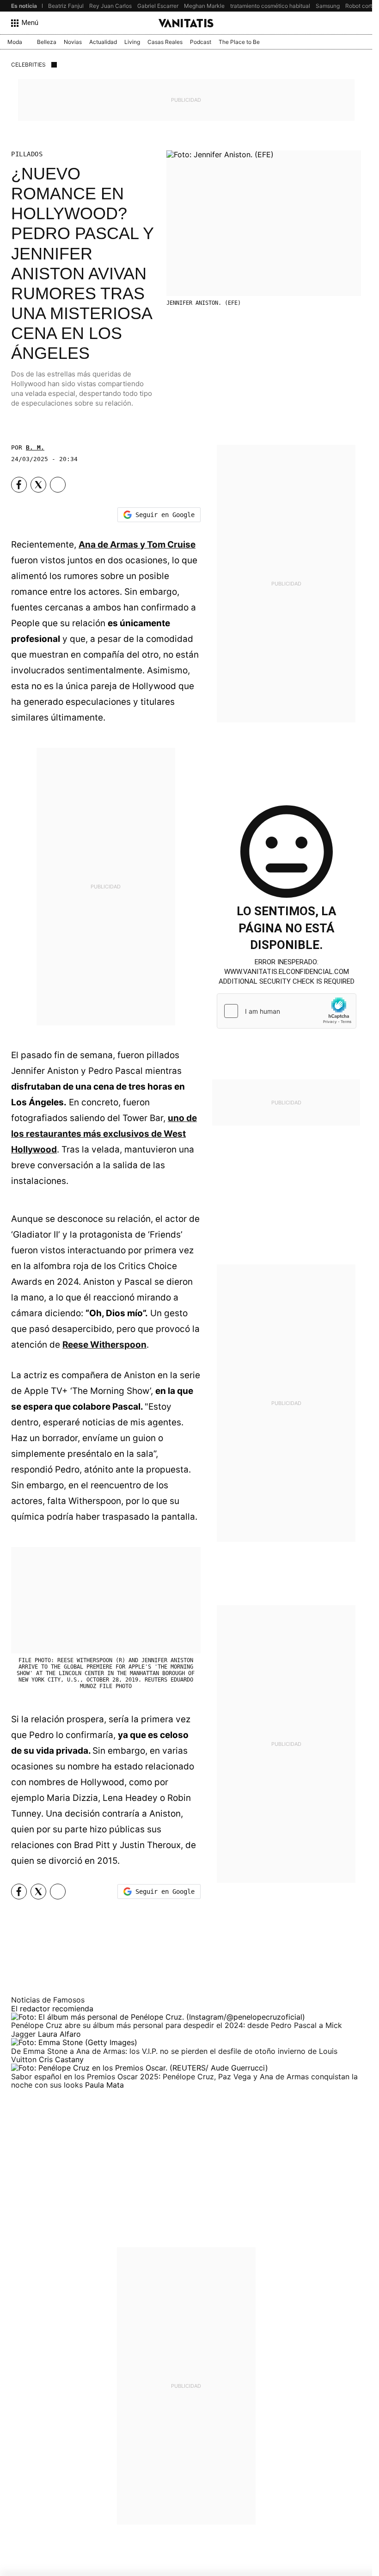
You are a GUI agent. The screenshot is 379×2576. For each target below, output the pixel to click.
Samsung (328, 6)
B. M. (35, 447)
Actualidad (103, 42)
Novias (73, 42)
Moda (15, 42)
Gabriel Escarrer (158, 6)
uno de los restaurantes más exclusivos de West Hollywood (104, 1134)
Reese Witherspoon (104, 1345)
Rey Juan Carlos (110, 6)
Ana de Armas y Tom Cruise (137, 545)
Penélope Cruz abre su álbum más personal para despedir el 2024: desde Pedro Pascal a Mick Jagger (177, 2029)
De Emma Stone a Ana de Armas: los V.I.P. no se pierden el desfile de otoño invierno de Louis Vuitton (174, 2055)
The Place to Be (239, 42)
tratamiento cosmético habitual (270, 6)
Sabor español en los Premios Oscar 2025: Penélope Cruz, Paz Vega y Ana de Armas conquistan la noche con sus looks (184, 2081)
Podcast (201, 42)
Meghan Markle (204, 6)
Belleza (47, 42)
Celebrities (28, 65)
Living (132, 42)
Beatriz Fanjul (66, 6)
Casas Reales (165, 42)
